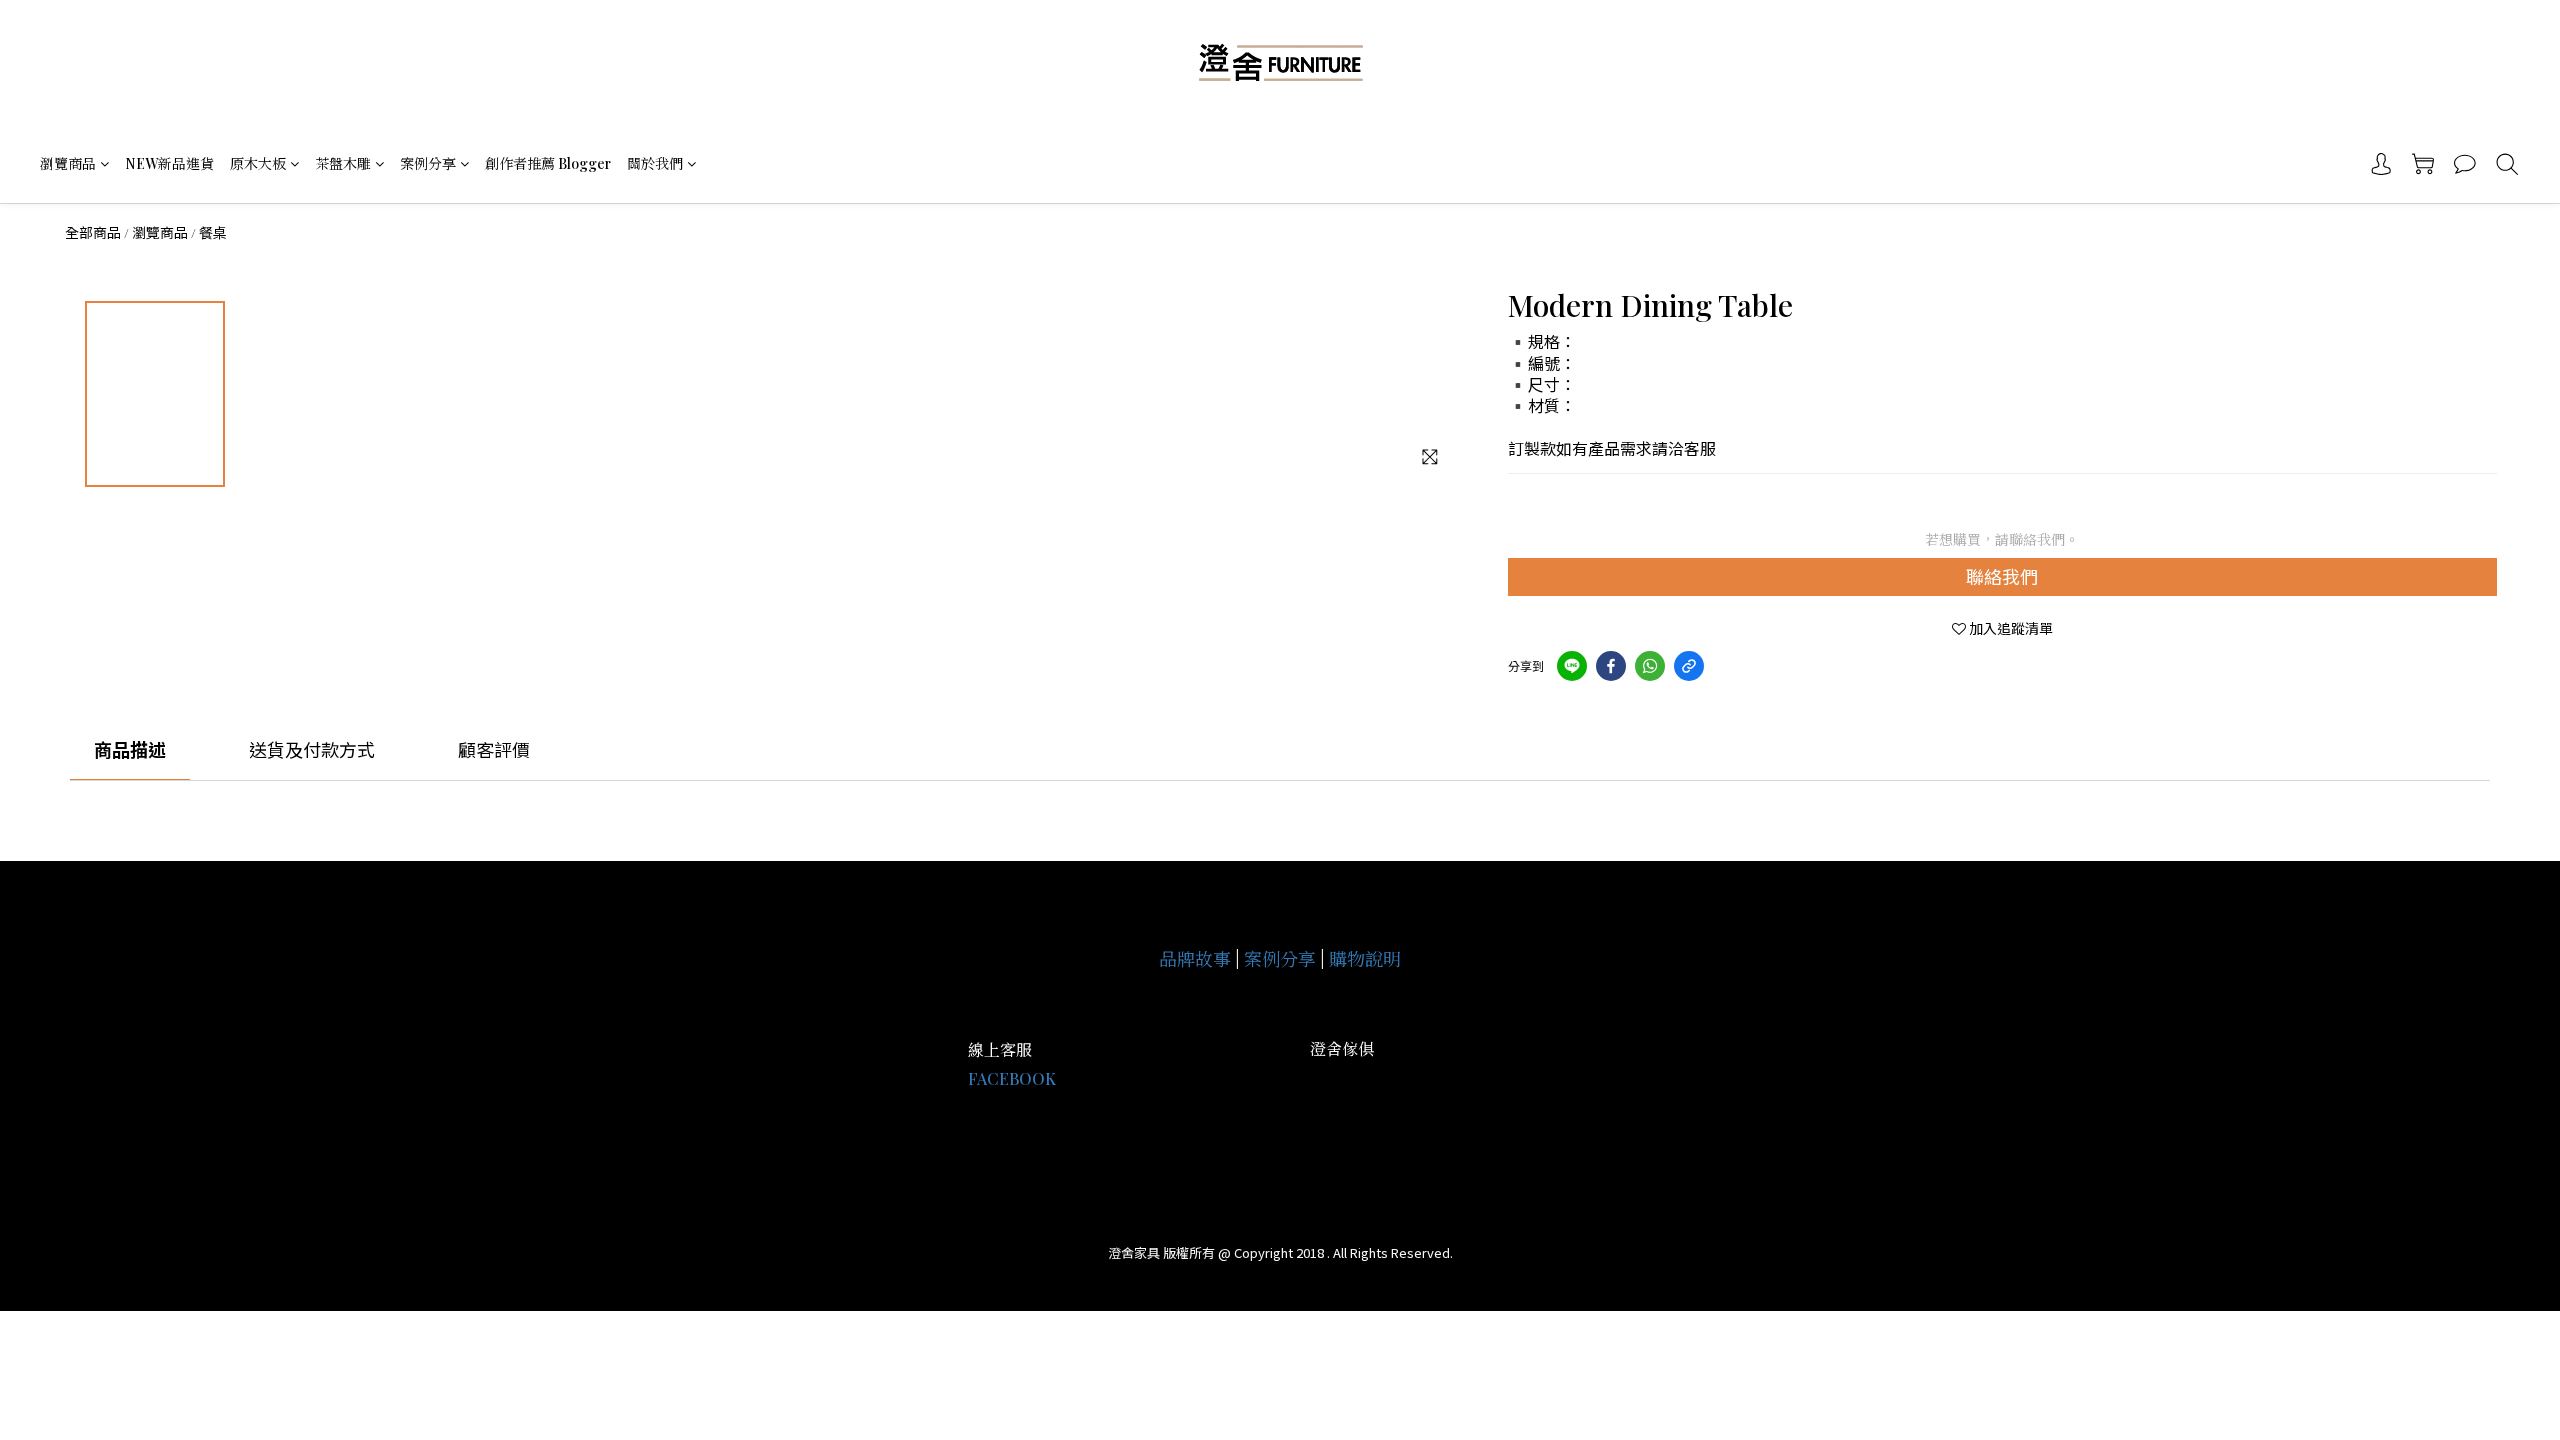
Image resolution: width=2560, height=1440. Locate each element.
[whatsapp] (1650, 666)
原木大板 (258, 163)
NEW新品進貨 (169, 163)
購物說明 (1365, 959)
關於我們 (655, 163)
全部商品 (93, 232)
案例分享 (428, 163)
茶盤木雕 (343, 163)
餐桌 (213, 232)
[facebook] (1611, 666)
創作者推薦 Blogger (548, 163)
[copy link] (1689, 666)
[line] (1572, 666)
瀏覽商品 (68, 163)
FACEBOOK (1012, 1078)
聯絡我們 (2002, 576)
